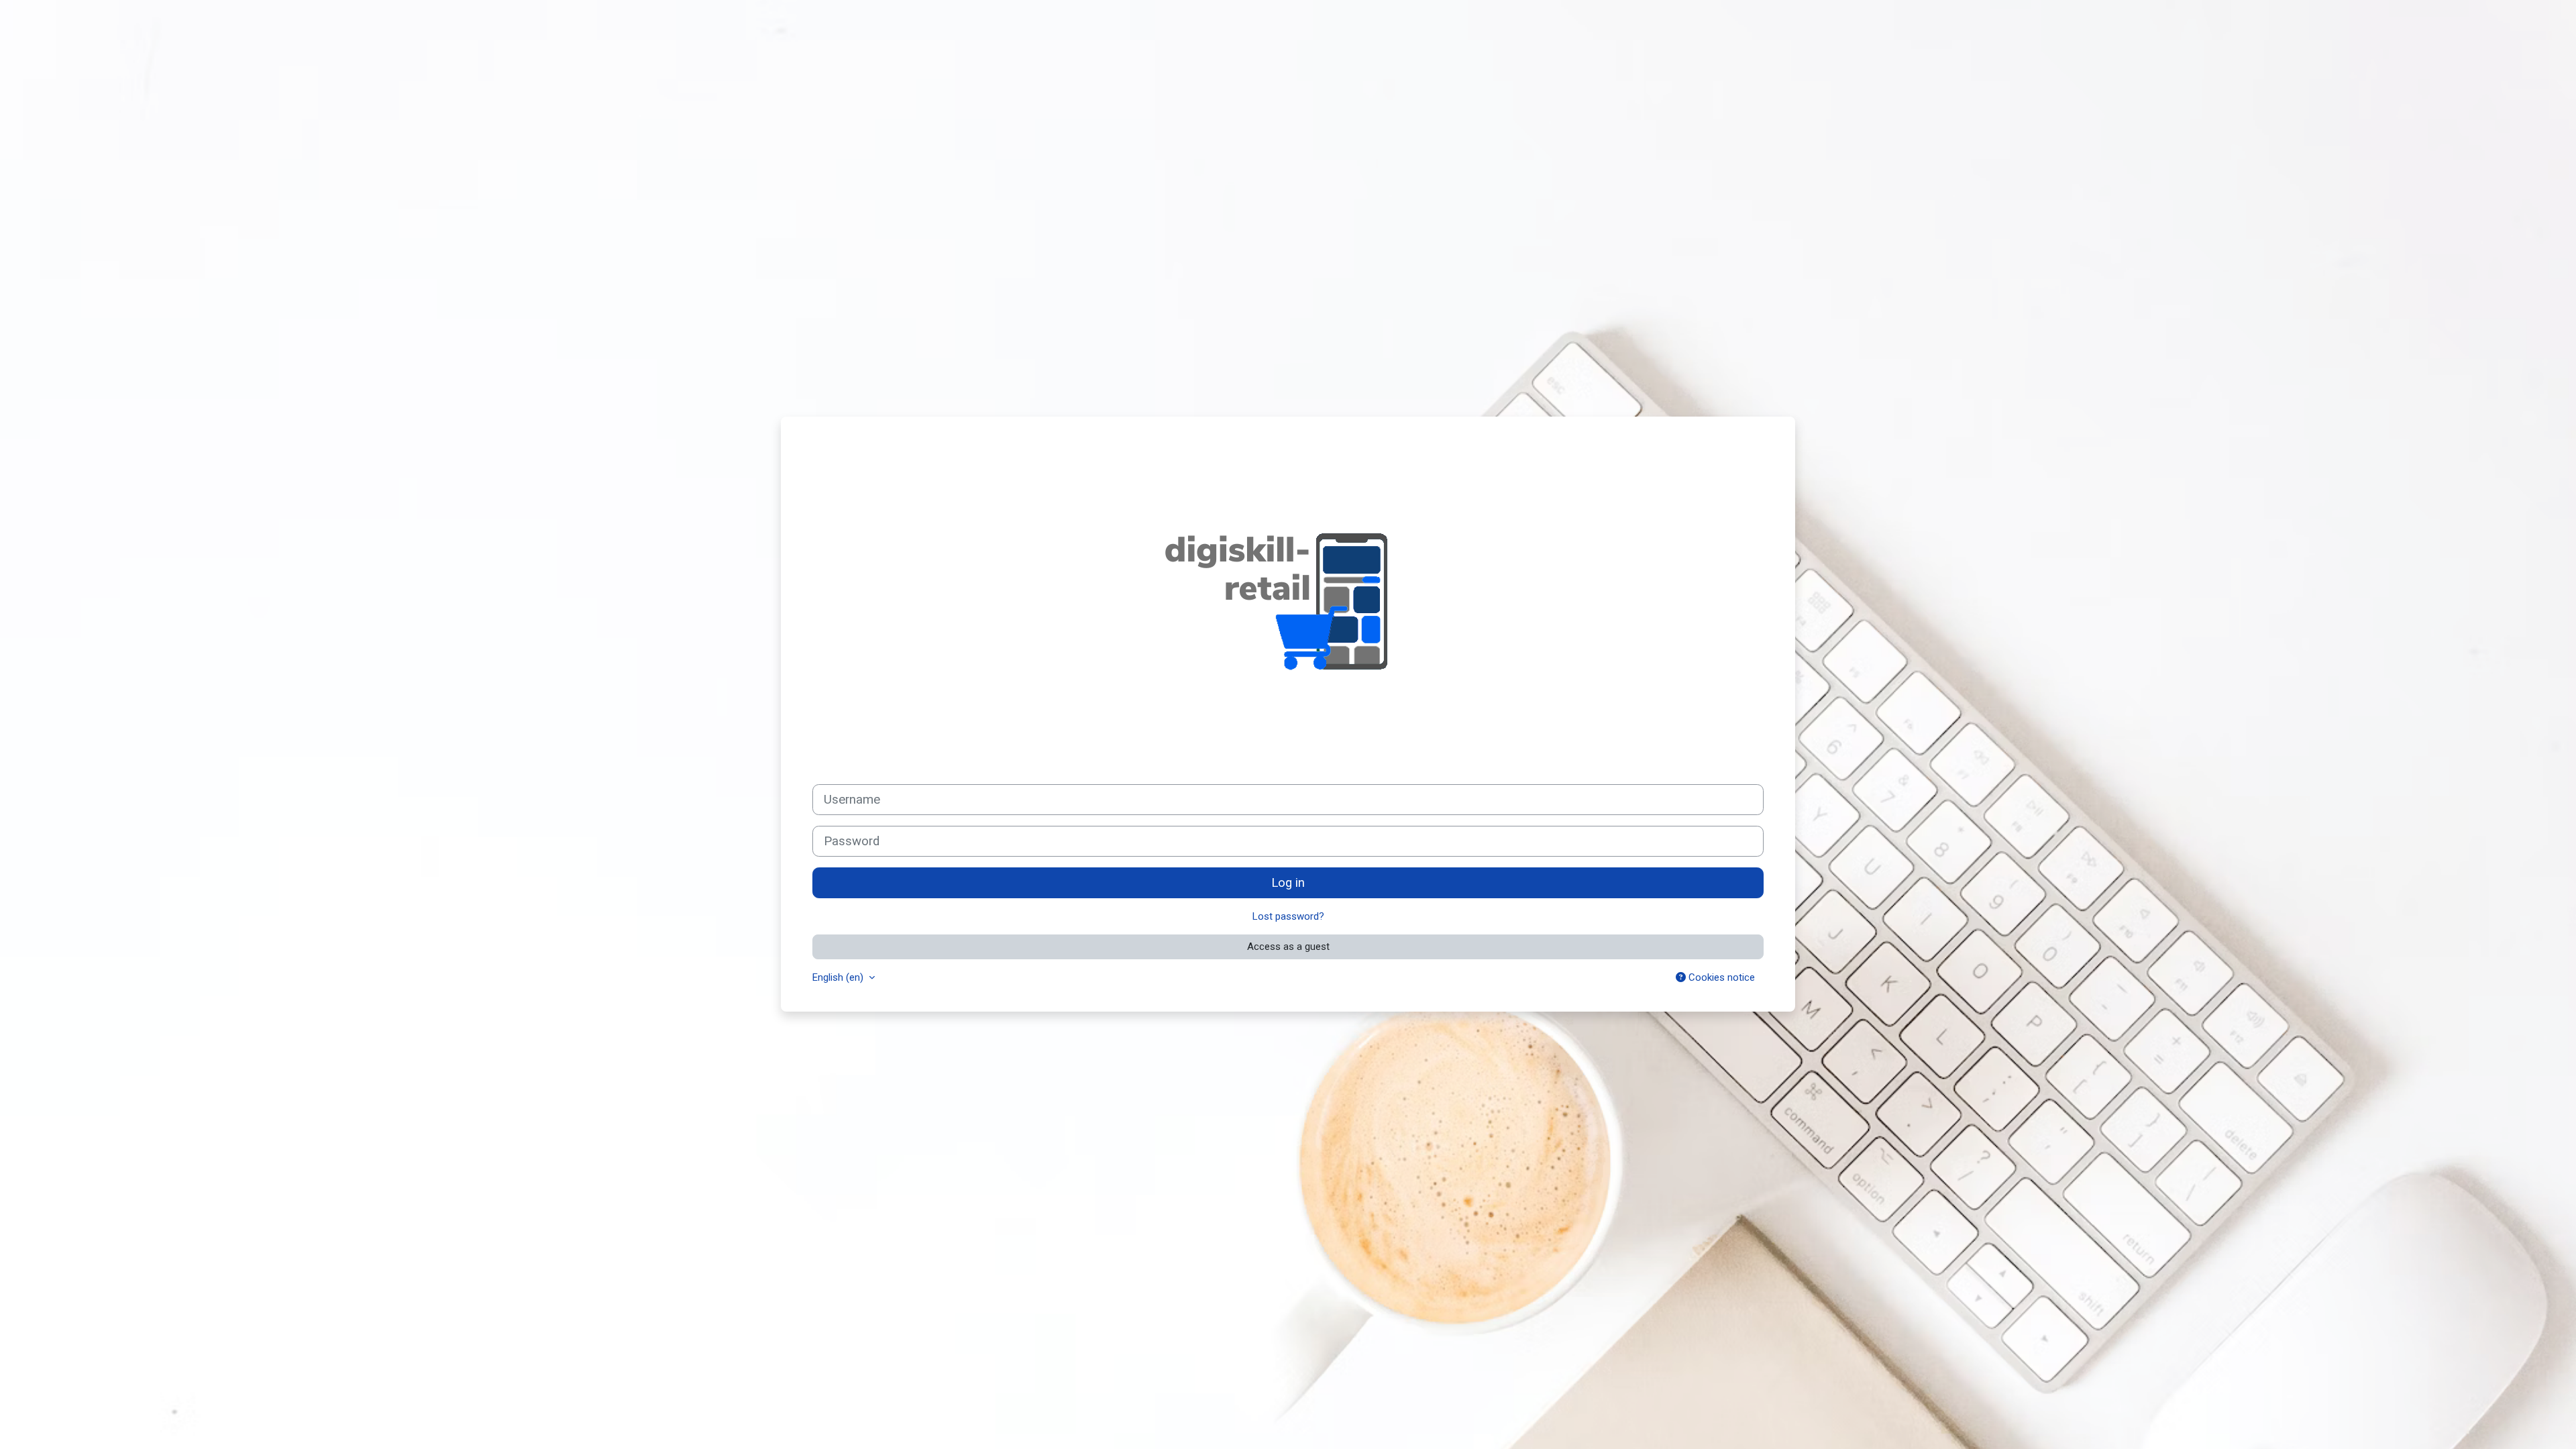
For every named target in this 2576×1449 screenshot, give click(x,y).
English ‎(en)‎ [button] (839, 977)
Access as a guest (1288, 947)
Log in (1288, 883)
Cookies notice (1720, 977)
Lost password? (1288, 916)
